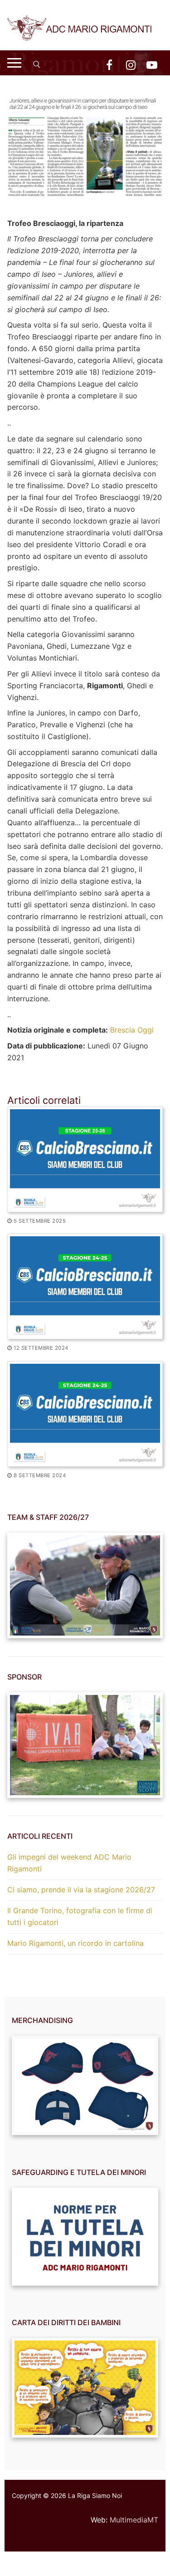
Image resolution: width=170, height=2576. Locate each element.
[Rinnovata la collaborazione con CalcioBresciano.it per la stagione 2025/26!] (85, 1159)
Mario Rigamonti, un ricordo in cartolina (75, 1943)
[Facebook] (109, 65)
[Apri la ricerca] (37, 64)
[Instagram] (131, 65)
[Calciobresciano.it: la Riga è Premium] (85, 1286)
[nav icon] (14, 63)
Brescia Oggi (132, 1030)
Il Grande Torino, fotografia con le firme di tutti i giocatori (80, 1916)
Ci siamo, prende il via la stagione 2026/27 (81, 1890)
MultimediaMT (134, 2520)
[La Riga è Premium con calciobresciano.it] (85, 1414)
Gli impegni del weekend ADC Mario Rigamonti (69, 1863)
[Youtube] (152, 65)
